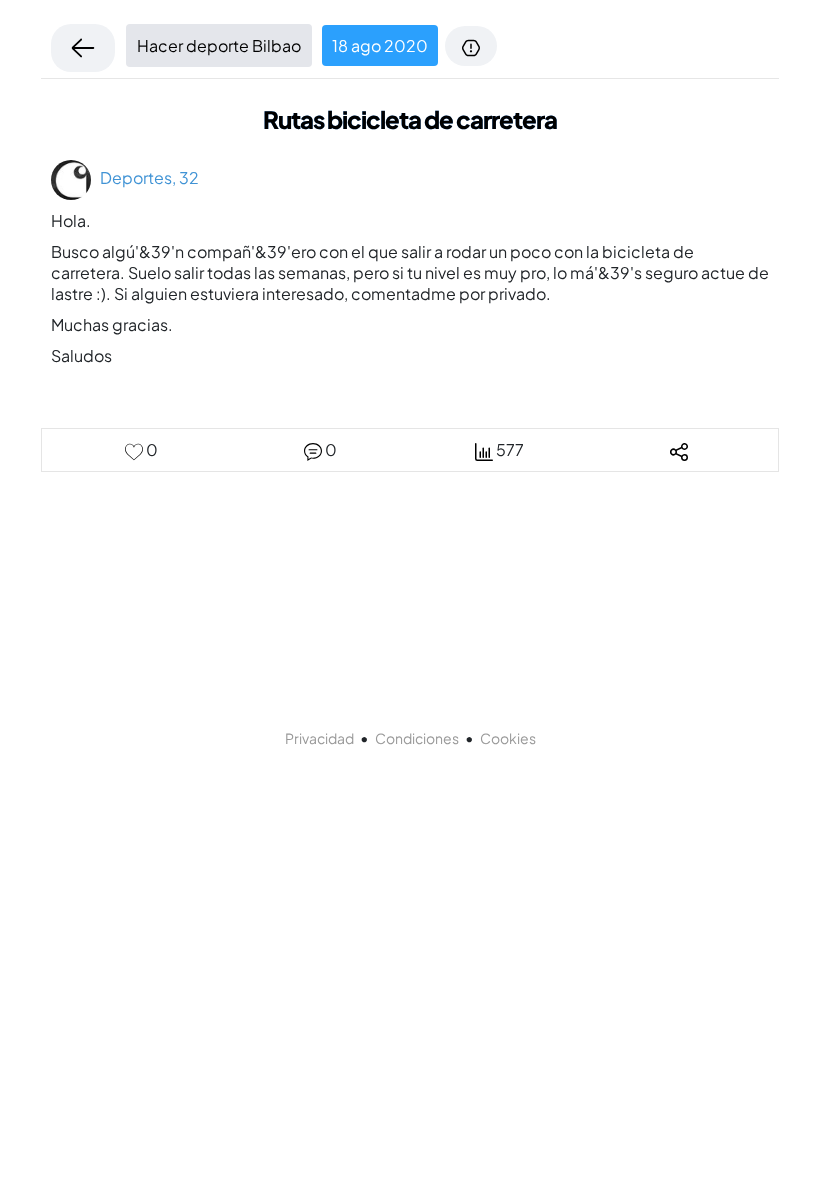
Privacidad (319, 738)
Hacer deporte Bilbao (219, 45)
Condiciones (417, 738)
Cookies (508, 738)
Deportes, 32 (145, 177)
